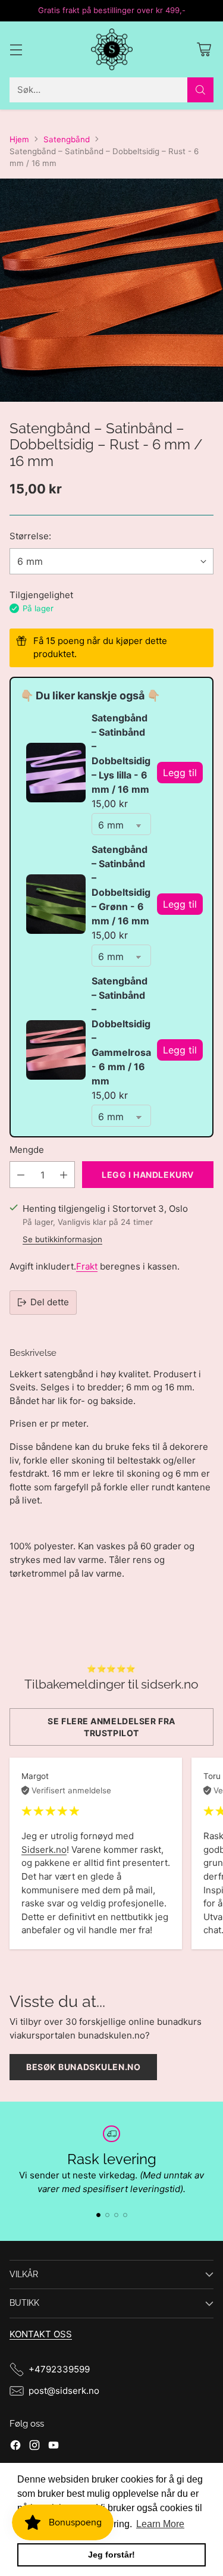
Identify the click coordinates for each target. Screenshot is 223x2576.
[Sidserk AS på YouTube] (54, 2447)
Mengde (27, 1150)
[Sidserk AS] (112, 49)
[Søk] (200, 90)
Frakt (87, 1266)
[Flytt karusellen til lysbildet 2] (107, 2215)
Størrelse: (30, 536)
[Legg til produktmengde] (64, 1175)
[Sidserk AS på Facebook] (15, 2447)
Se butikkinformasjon (62, 1239)
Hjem (19, 139)
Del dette (50, 1302)
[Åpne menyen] (16, 49)
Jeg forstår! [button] (111, 2555)
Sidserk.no (44, 1850)
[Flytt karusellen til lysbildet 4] (125, 2215)
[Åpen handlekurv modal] (204, 49)
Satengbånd (67, 139)
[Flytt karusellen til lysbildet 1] (98, 2215)
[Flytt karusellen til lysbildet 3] (116, 2215)
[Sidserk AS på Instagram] (34, 2447)
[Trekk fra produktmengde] (21, 1175)
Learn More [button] (160, 2524)
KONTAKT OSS (41, 2334)
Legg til (180, 773)
